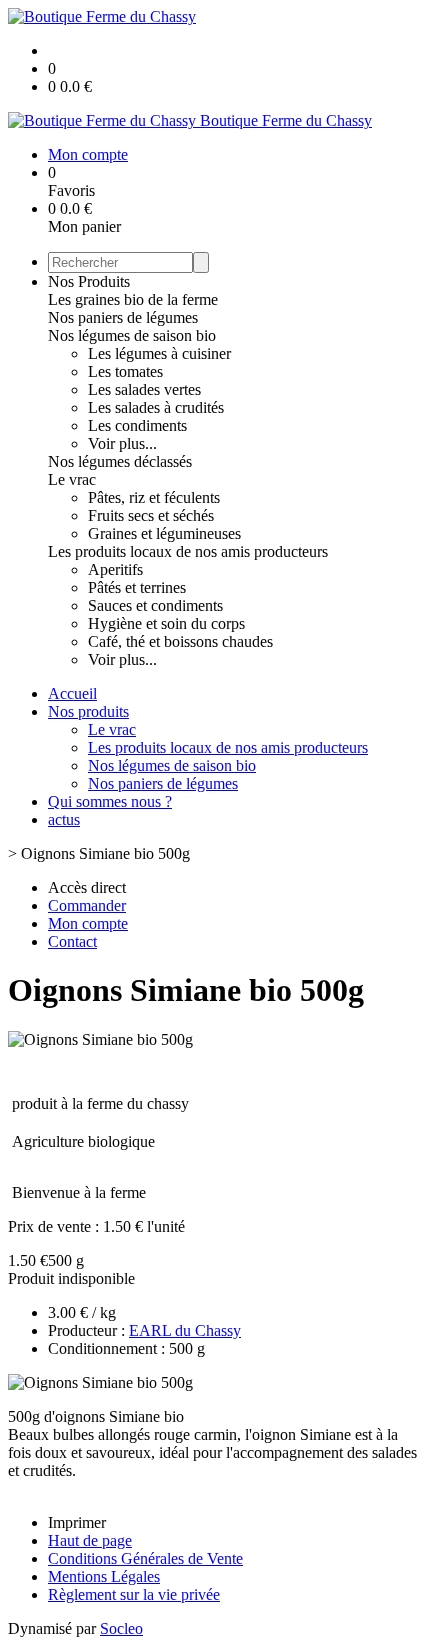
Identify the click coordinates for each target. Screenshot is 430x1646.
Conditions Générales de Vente (145, 1558)
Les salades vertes (144, 389)
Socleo (121, 1628)
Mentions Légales (104, 1576)
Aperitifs (115, 569)
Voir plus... (122, 443)
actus (64, 819)
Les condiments (137, 425)
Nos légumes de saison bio (132, 335)
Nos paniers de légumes (123, 317)
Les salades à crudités (156, 407)
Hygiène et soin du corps (166, 623)
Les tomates (125, 371)
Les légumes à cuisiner (159, 353)
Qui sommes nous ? (110, 801)
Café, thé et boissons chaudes (180, 641)
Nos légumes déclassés (120, 461)
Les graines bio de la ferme (133, 299)
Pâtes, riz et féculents (154, 497)
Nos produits (88, 711)
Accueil (72, 693)
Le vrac (72, 479)
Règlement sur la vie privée (134, 1594)
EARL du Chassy (185, 1330)
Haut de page (90, 1540)
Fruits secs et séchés (151, 515)
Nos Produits (89, 281)
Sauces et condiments (155, 605)
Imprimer (77, 1522)
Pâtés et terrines (137, 587)
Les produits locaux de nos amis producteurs (188, 551)
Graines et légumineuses (164, 533)
